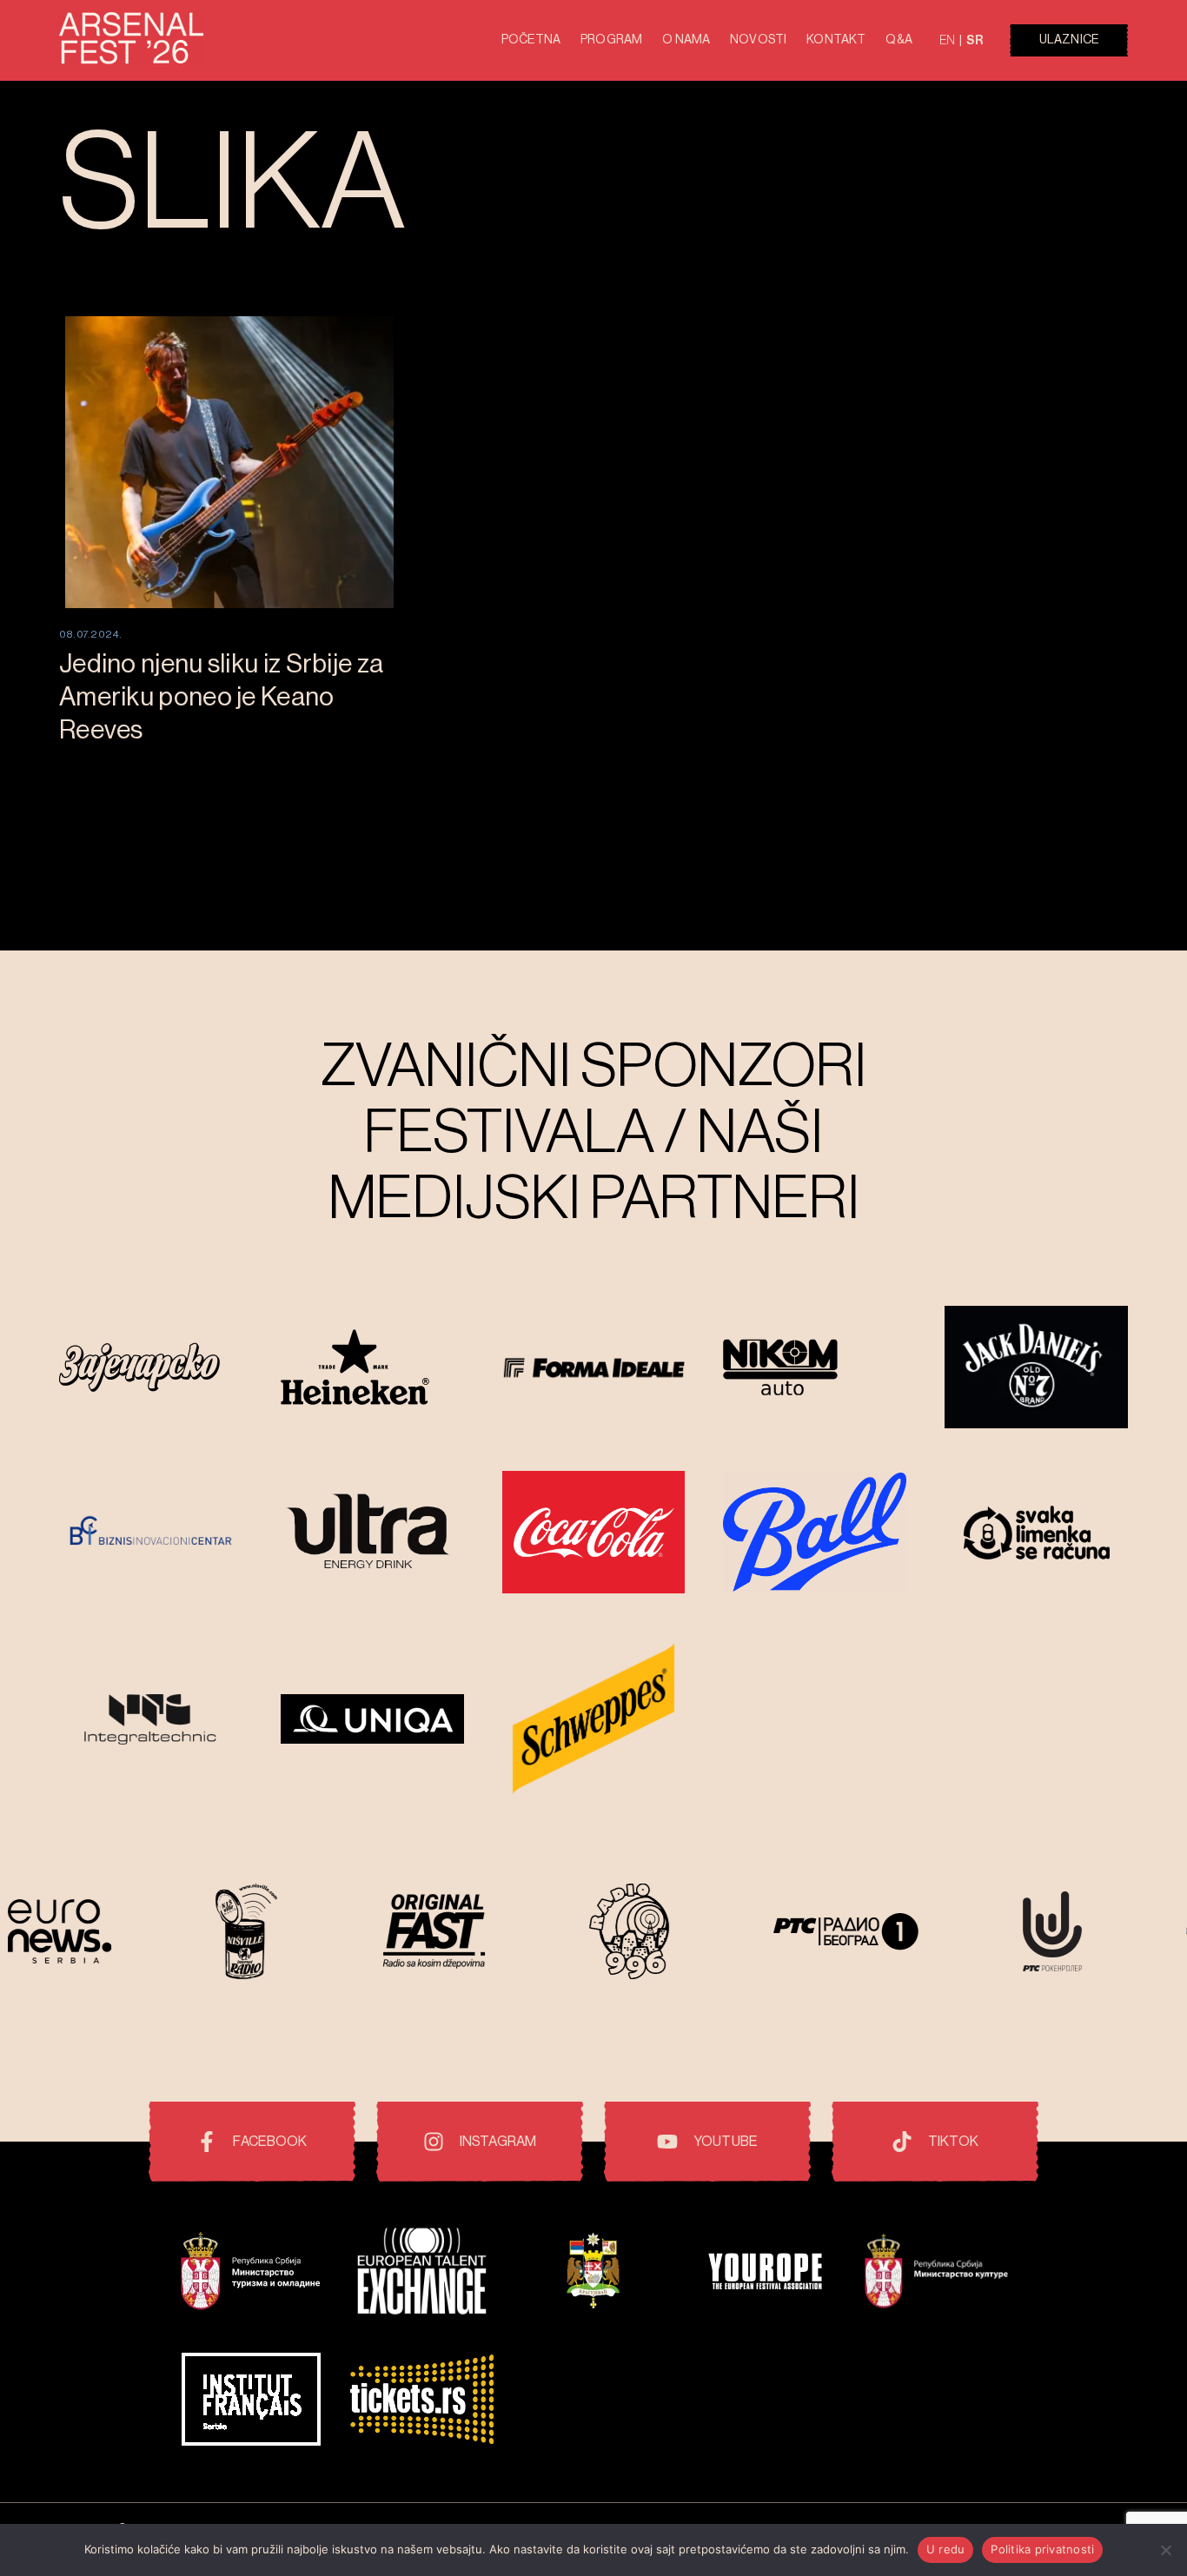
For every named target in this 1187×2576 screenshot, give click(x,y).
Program (611, 40)
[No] (1165, 2550)
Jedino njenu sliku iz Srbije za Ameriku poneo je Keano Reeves (221, 697)
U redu (946, 2549)
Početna (531, 40)
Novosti (758, 40)
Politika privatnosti (1042, 2549)
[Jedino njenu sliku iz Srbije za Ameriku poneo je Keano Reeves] (229, 462)
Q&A (899, 40)
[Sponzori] (151, 1369)
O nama (686, 40)
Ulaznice (1069, 40)
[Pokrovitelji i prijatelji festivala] (251, 2273)
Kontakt (836, 40)
